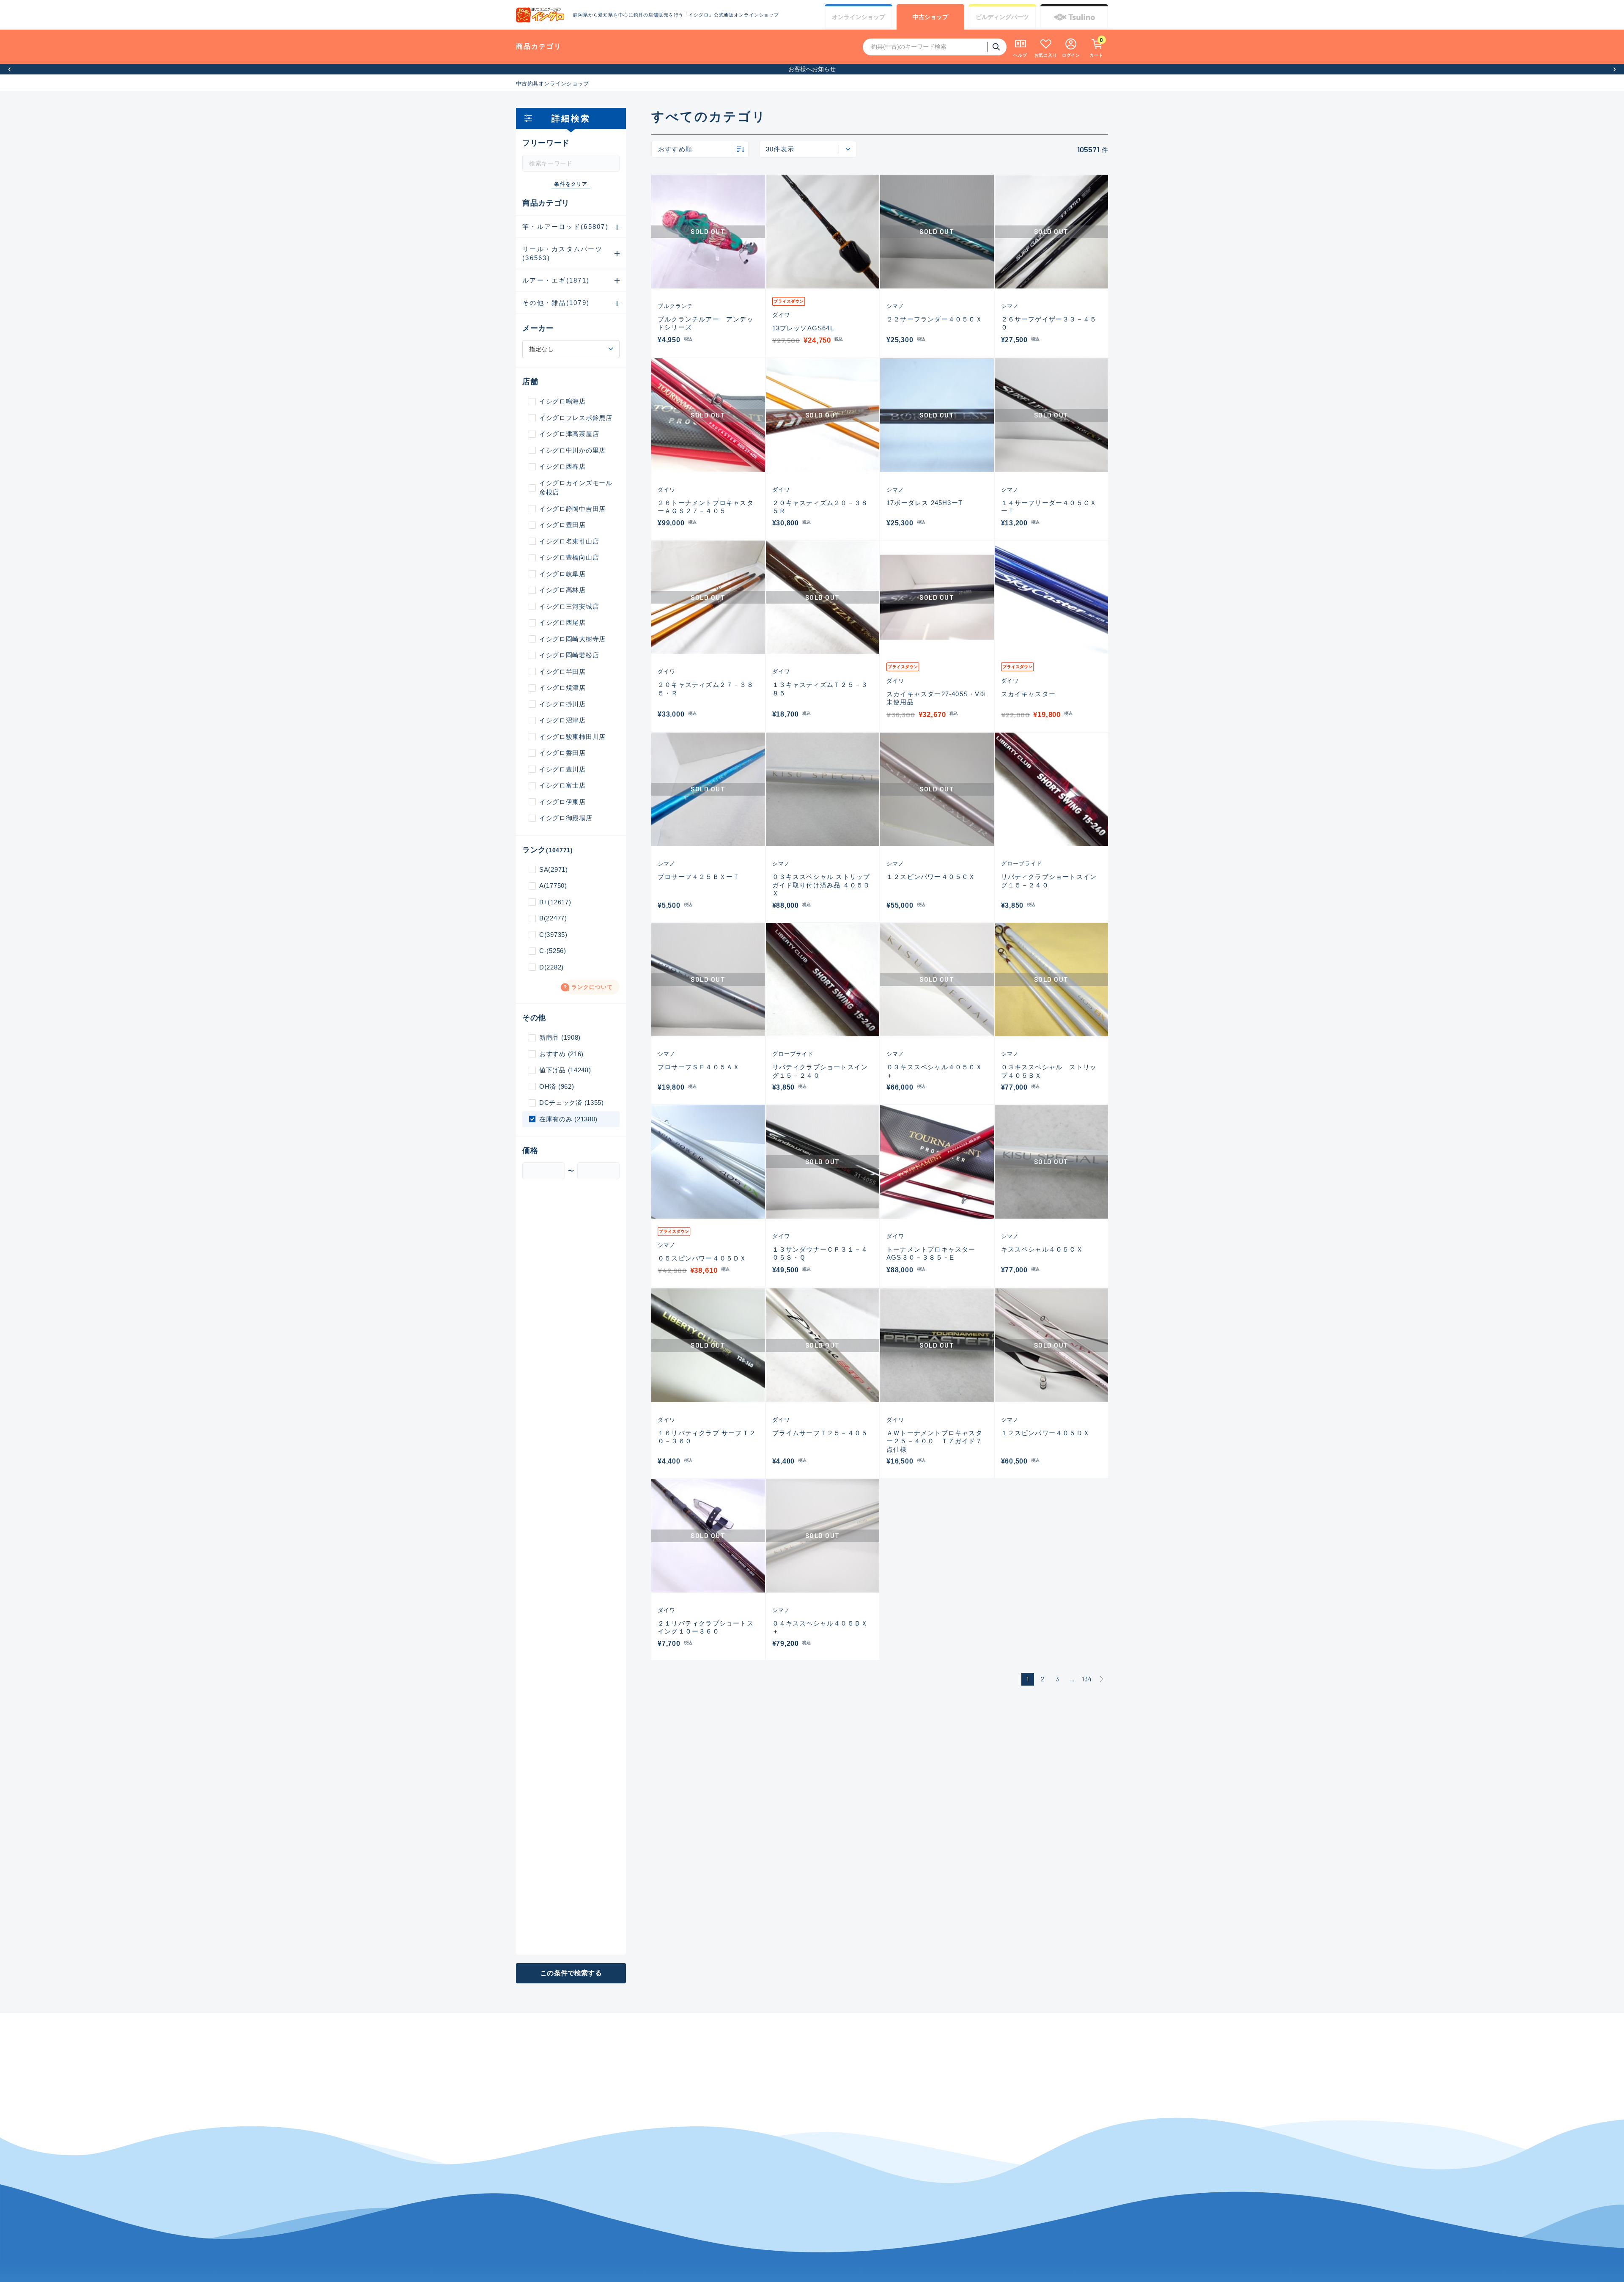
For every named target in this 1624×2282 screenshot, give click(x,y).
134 (1087, 1679)
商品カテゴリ (539, 46)
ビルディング (1002, 17)
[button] (10, 69)
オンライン (859, 17)
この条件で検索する (571, 1973)
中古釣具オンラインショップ (552, 84)
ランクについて (592, 987)
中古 (930, 17)
